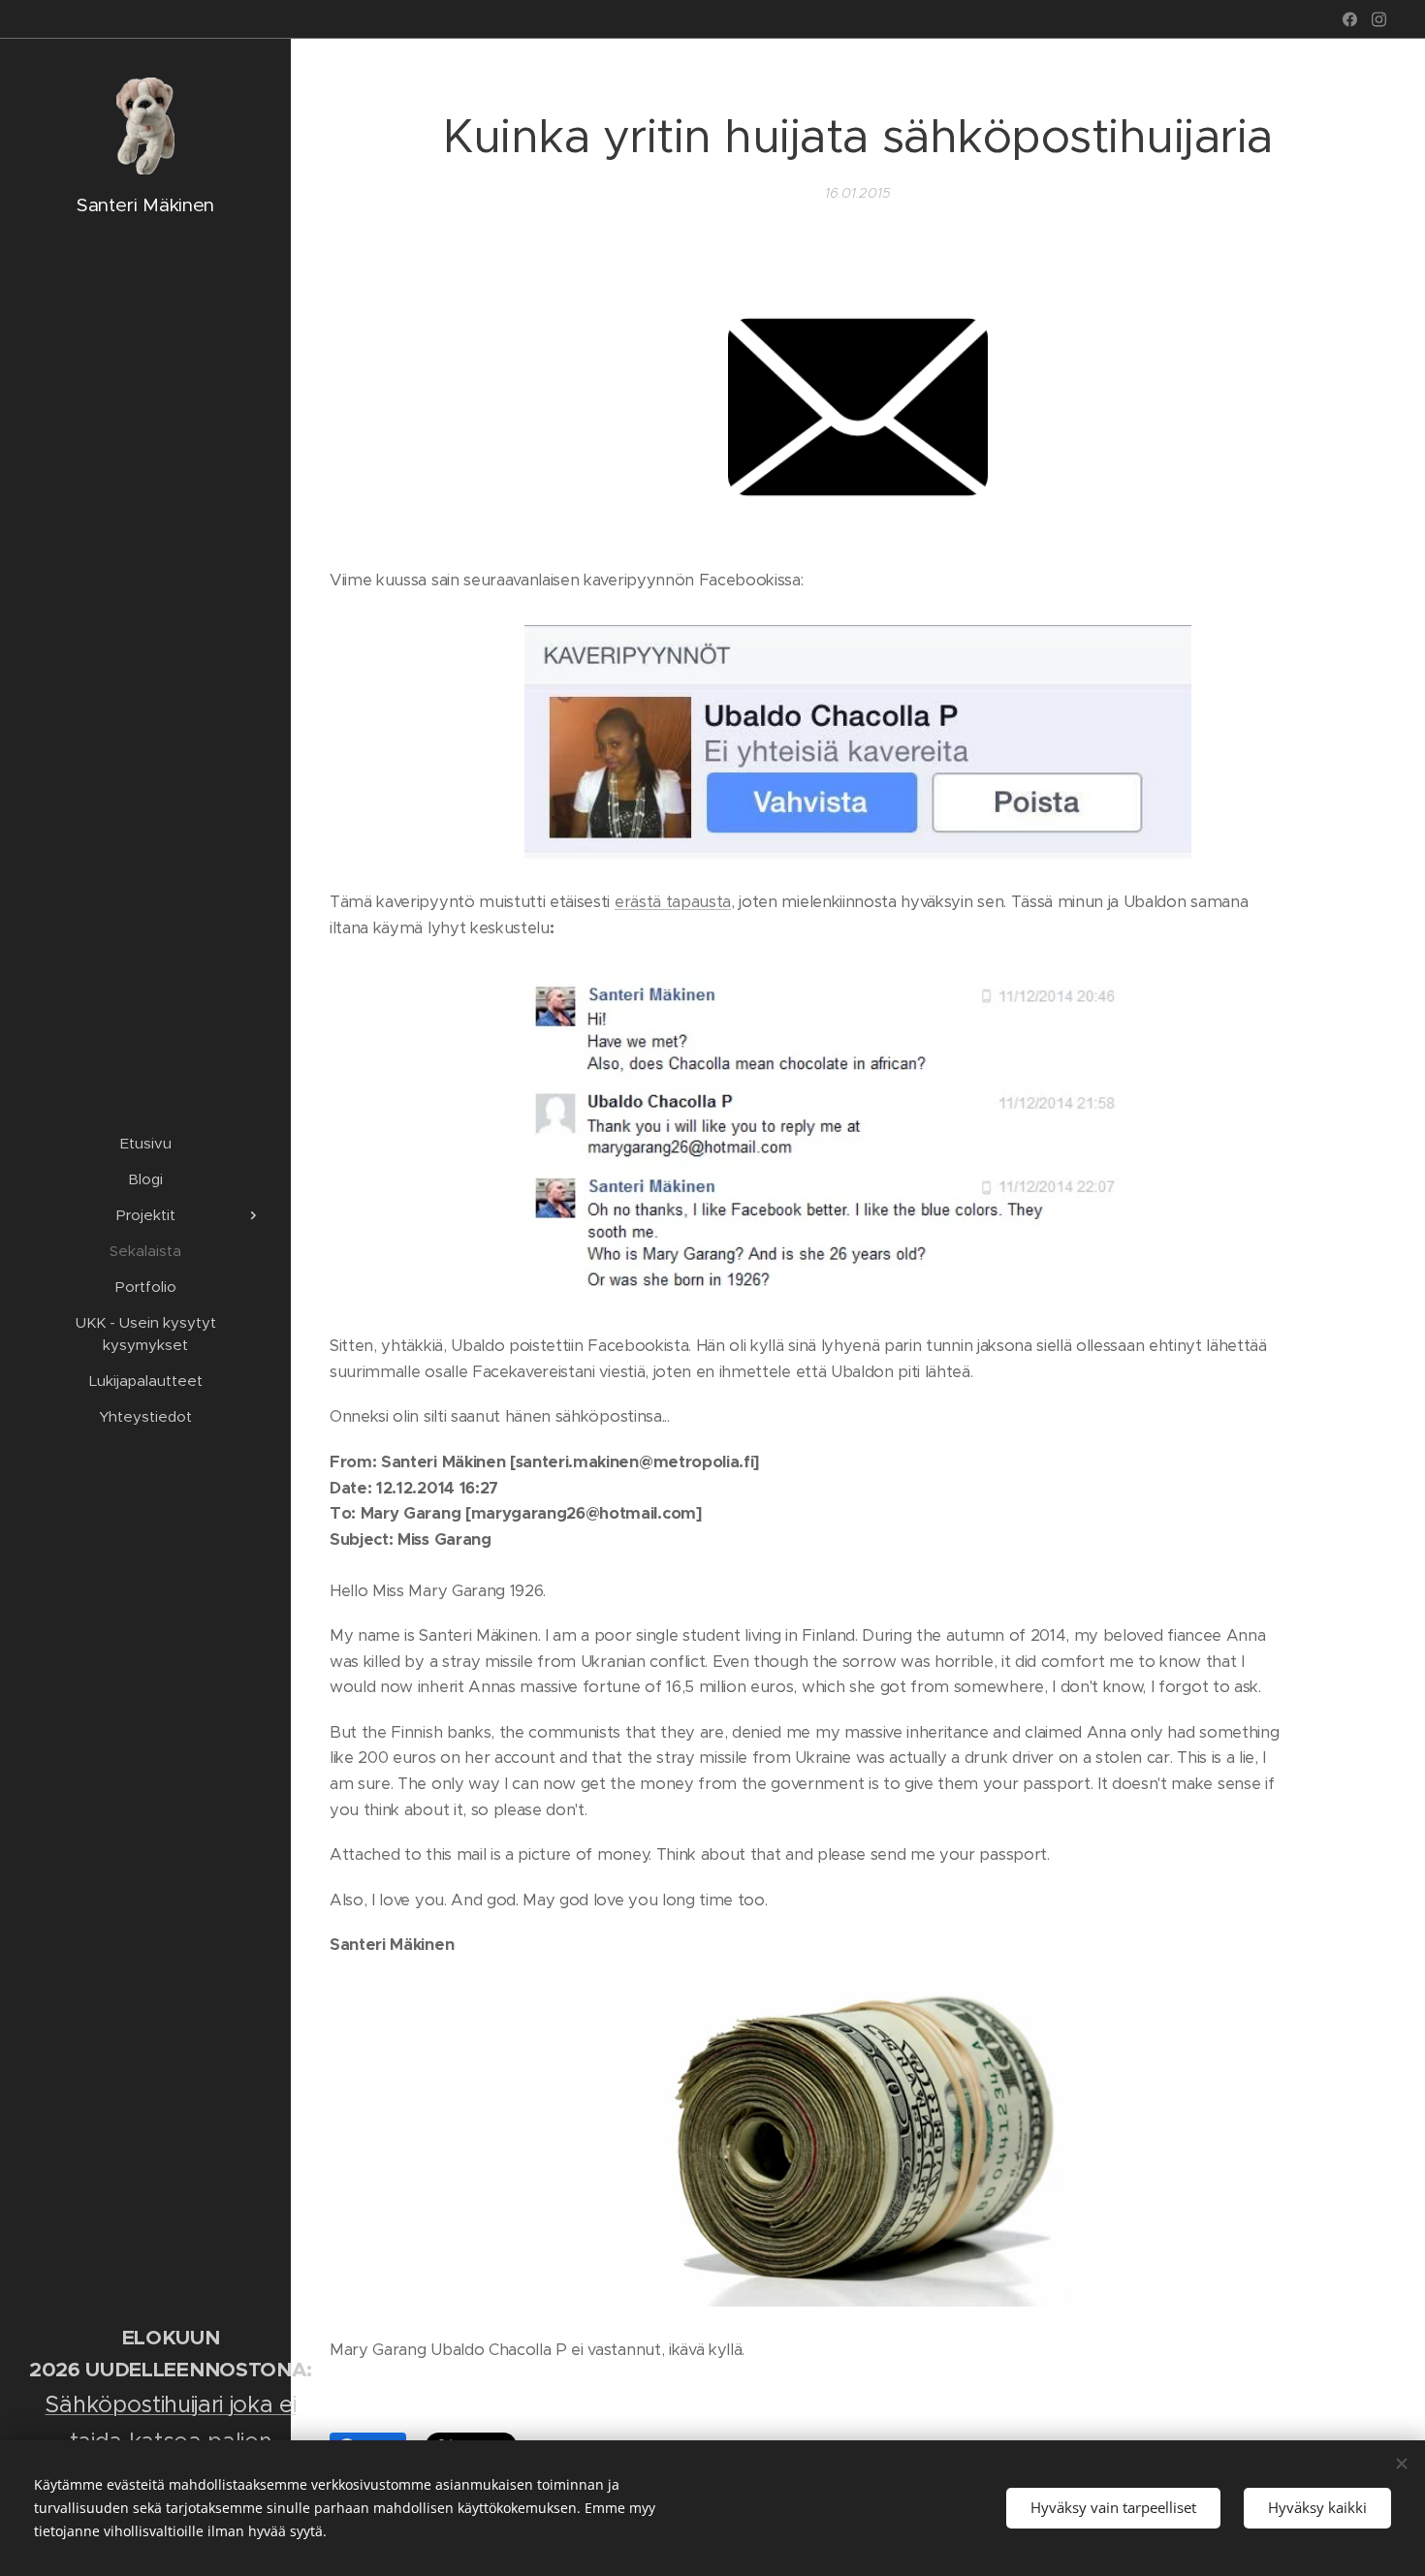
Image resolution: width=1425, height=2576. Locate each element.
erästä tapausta (673, 902)
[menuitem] (145, 1143)
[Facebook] (1350, 19)
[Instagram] (1379, 19)
